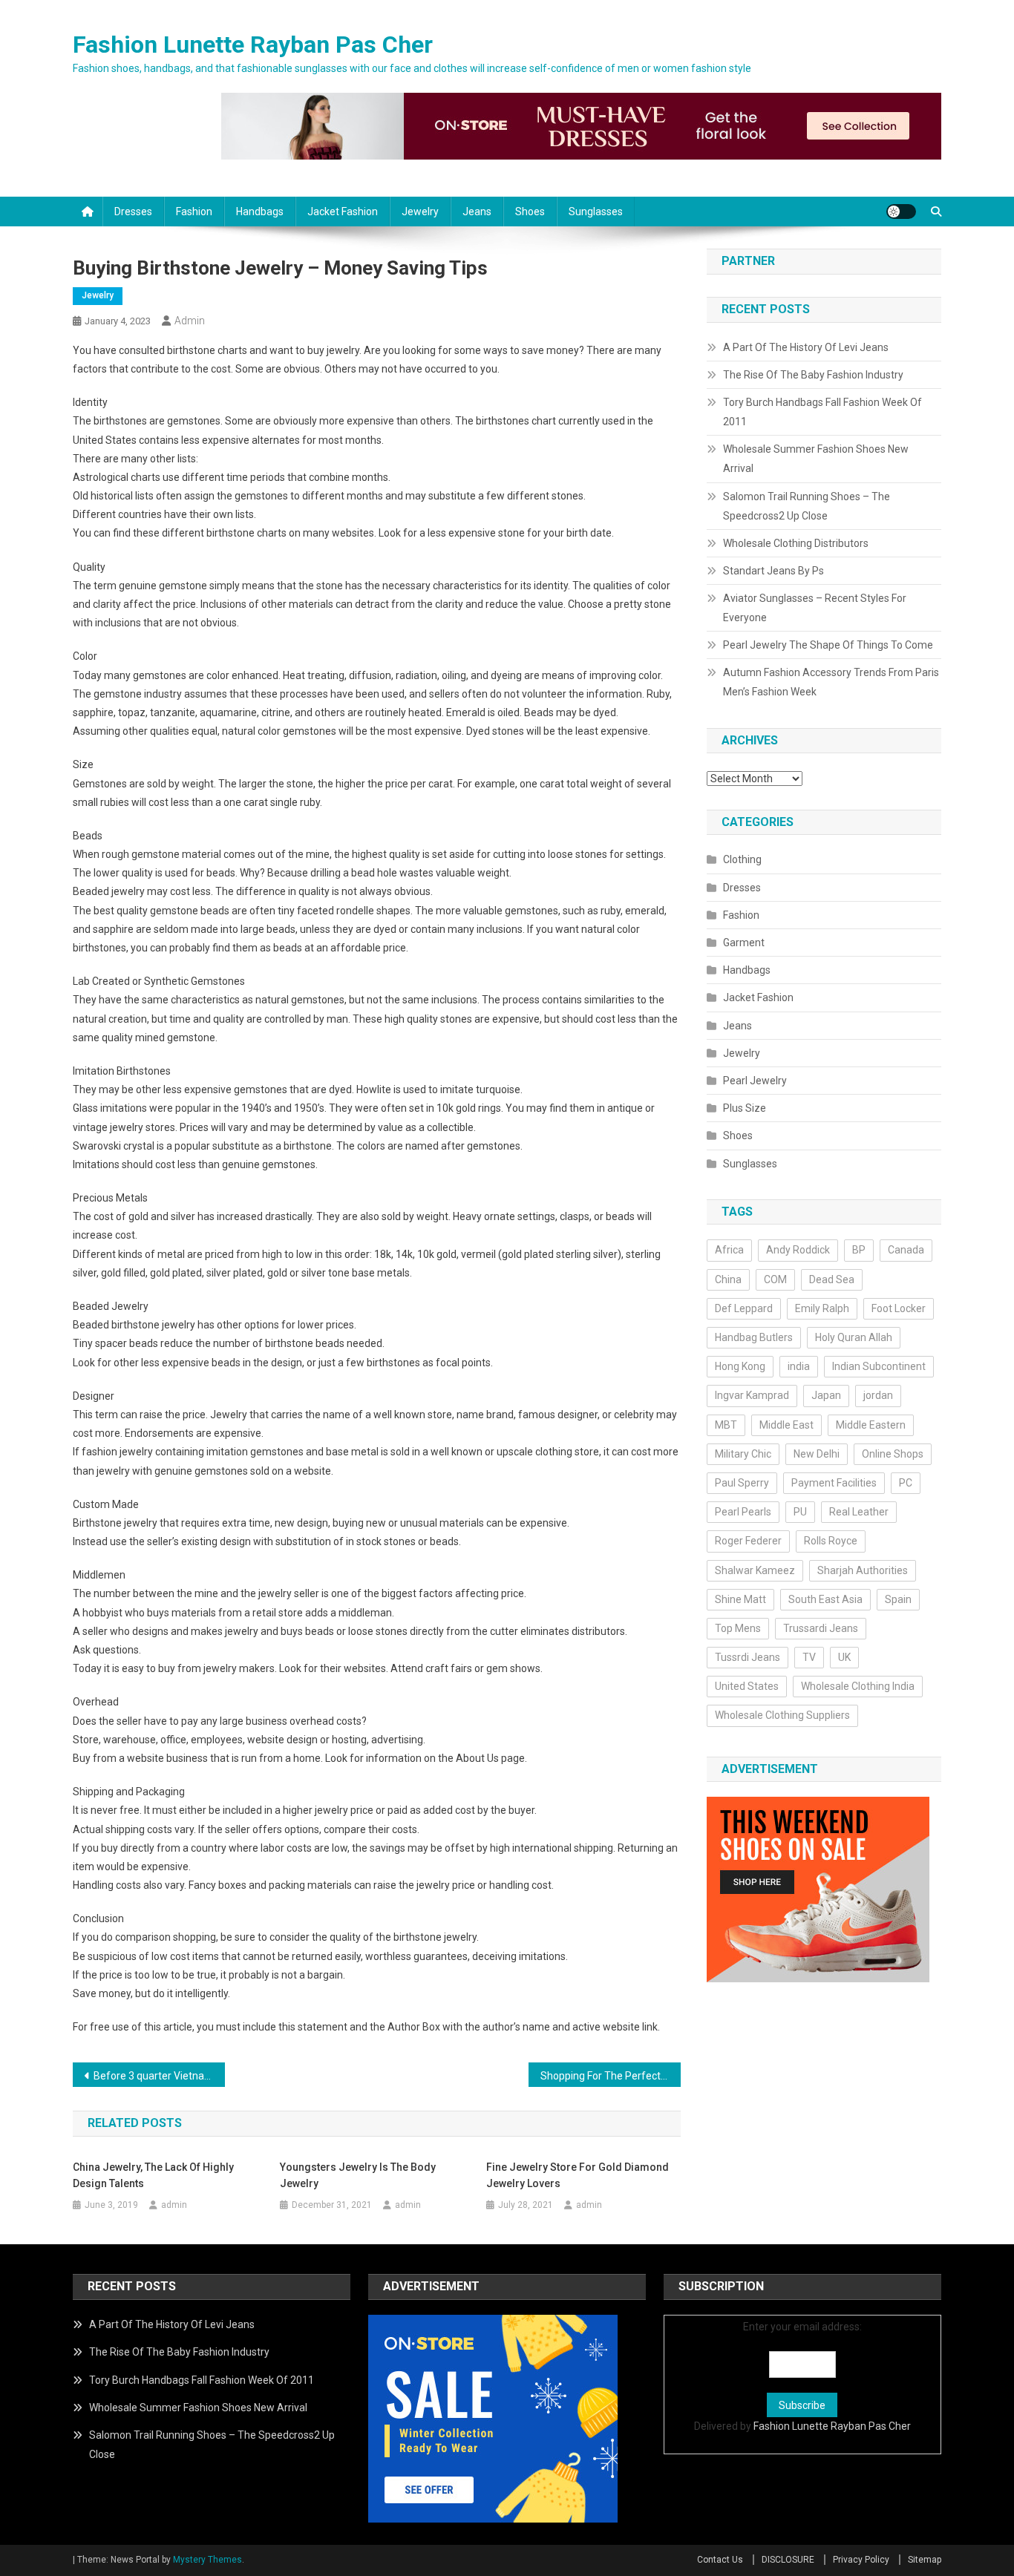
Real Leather (859, 1512)
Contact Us (720, 2560)
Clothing (742, 859)
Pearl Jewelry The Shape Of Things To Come (828, 645)
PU (800, 1512)
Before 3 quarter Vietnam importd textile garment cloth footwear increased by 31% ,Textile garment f (159, 2076)
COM (775, 1279)
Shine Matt (740, 1599)
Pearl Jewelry (755, 1081)
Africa (729, 1250)
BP (859, 1250)
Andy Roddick (798, 1250)
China (728, 1279)
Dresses (133, 212)
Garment (744, 943)
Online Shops (893, 1454)
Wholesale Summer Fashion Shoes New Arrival (816, 459)
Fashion (194, 212)
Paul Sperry (742, 1483)
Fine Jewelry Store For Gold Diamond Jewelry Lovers (578, 2175)
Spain (898, 1599)
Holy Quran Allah (854, 1337)
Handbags (260, 212)
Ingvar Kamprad (752, 1395)
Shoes (530, 212)
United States (747, 1686)
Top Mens (738, 1628)
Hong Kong (740, 1366)
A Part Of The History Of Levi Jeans (806, 347)
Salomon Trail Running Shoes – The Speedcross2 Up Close (807, 506)
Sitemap (925, 2560)
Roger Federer (748, 1541)
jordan (878, 1395)
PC (906, 1483)
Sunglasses (596, 212)
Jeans (477, 212)
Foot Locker (899, 1308)
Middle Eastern (871, 1425)
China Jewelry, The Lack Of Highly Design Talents (153, 2175)
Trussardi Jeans (821, 1628)
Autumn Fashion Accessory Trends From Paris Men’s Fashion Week (831, 682)
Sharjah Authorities (863, 1570)
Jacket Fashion (343, 212)
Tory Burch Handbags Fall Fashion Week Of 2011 (822, 412)
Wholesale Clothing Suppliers (782, 1715)
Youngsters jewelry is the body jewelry (358, 2175)
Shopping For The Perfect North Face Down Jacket (611, 2076)
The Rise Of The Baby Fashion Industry (813, 375)
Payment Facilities (834, 1483)
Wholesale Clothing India (858, 1686)
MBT (726, 1425)
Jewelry (420, 212)
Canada (906, 1250)
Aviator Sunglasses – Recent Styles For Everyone (815, 608)
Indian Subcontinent (879, 1366)
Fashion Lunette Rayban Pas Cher (253, 45)
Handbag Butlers (754, 1337)
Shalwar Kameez (755, 1570)
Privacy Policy (861, 2560)
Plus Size (745, 1108)
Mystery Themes (207, 2560)
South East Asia (825, 1599)
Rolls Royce (831, 1541)
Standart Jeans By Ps (773, 571)
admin (190, 321)
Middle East (786, 1425)
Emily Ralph (822, 1308)
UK (844, 1657)
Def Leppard (744, 1308)
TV (809, 1657)
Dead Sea (832, 1279)
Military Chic (743, 1454)
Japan (826, 1395)
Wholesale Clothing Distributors (796, 543)
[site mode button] (901, 212)
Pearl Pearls (743, 1512)
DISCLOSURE (788, 2560)
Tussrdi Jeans (748, 1657)
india (799, 1366)
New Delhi (817, 1454)
